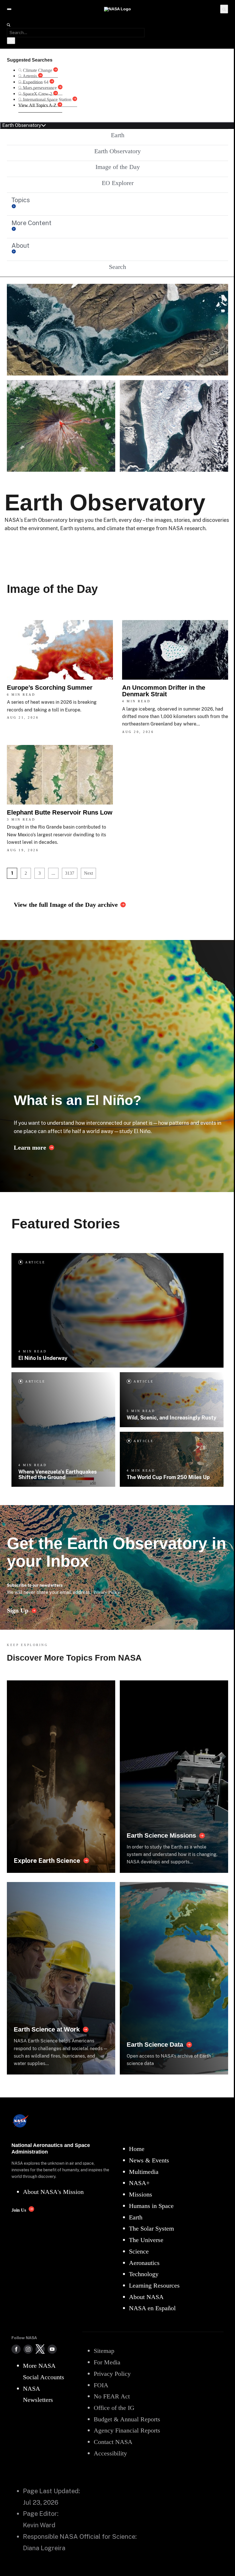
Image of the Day (118, 167)
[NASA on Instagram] (28, 2349)
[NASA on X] (40, 2349)
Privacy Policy (107, 1592)
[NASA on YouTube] (52, 2349)
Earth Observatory (117, 151)
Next (88, 873)
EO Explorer (118, 183)
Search (117, 267)
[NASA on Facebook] (16, 2349)
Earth (118, 135)
